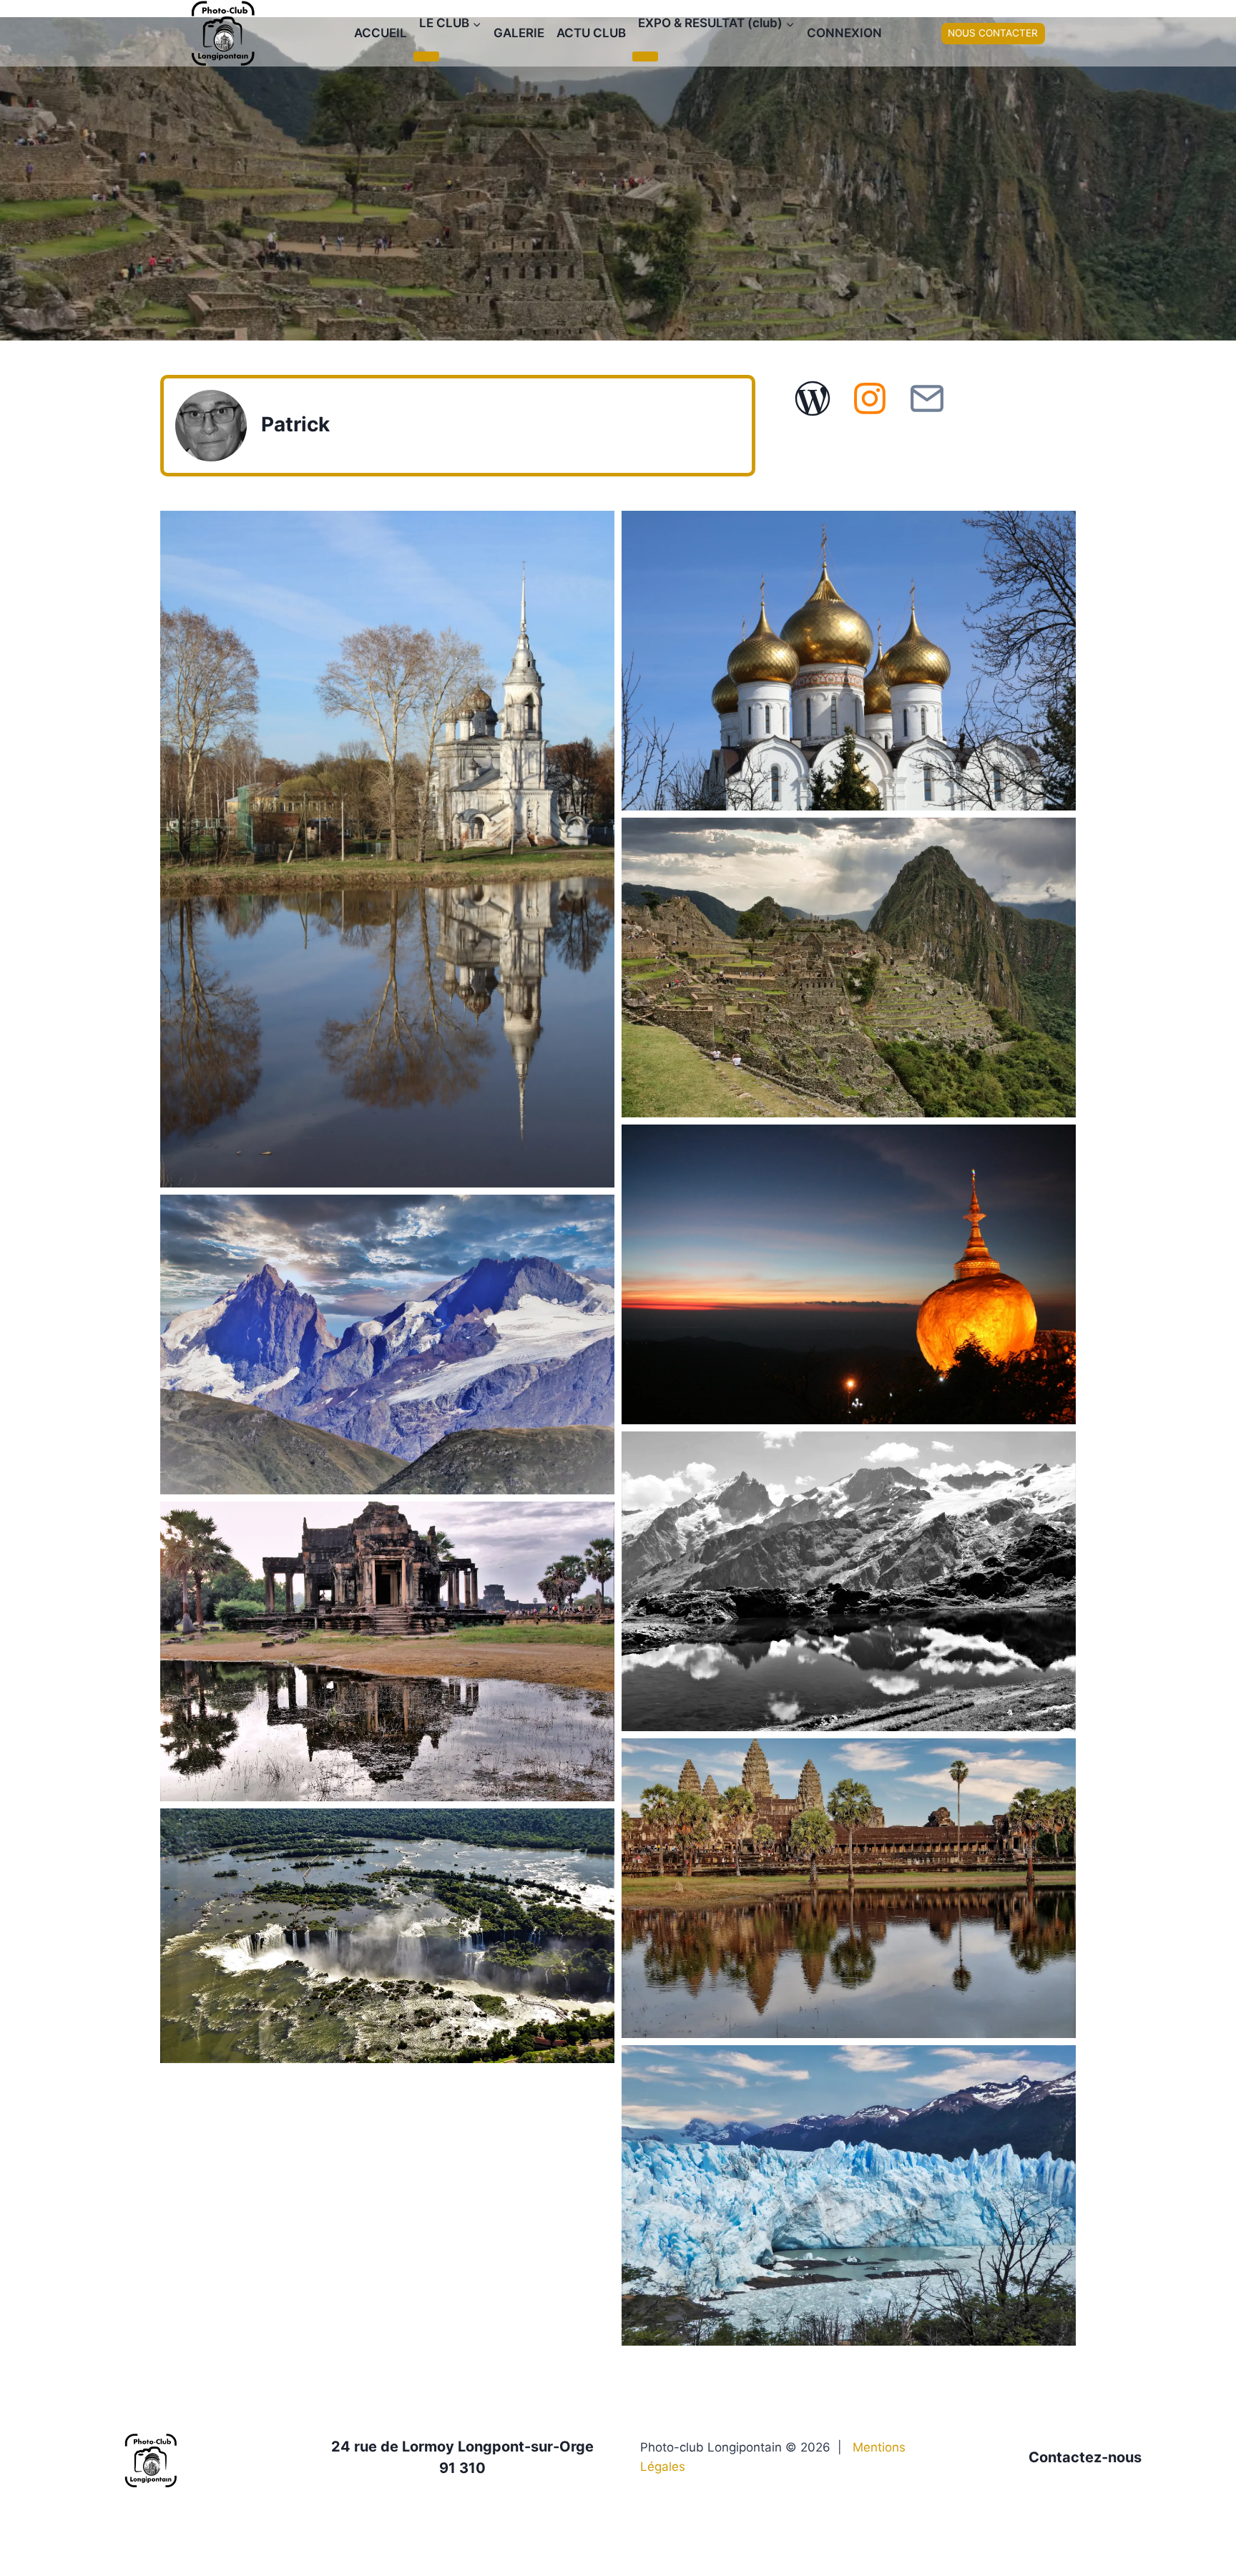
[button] (387, 849)
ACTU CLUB (591, 33)
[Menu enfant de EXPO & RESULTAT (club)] (645, 57)
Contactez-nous (1085, 2457)
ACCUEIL (381, 33)
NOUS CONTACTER (993, 33)
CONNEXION (844, 33)
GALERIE (519, 33)
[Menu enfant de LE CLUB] (426, 57)
